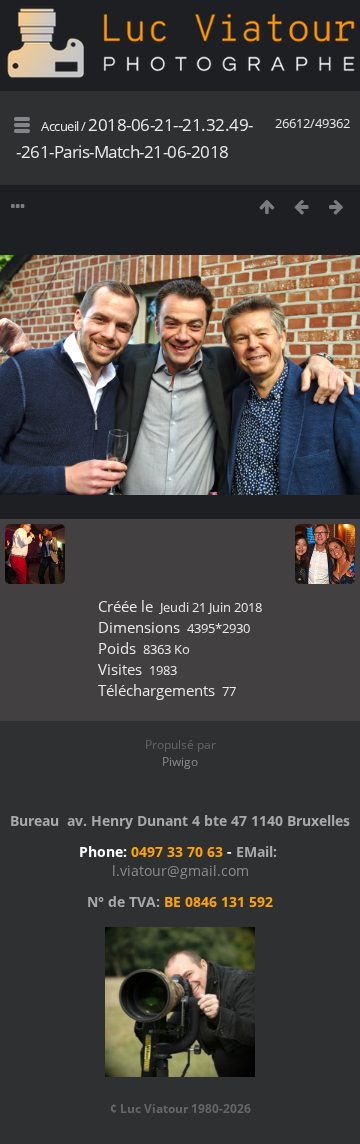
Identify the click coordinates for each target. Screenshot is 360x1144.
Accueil (60, 126)
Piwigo (180, 761)
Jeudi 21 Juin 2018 (211, 607)
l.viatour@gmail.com (180, 870)
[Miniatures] (266, 206)
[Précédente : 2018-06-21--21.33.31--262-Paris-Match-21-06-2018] (301, 206)
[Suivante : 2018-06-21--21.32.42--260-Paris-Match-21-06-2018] (336, 206)
